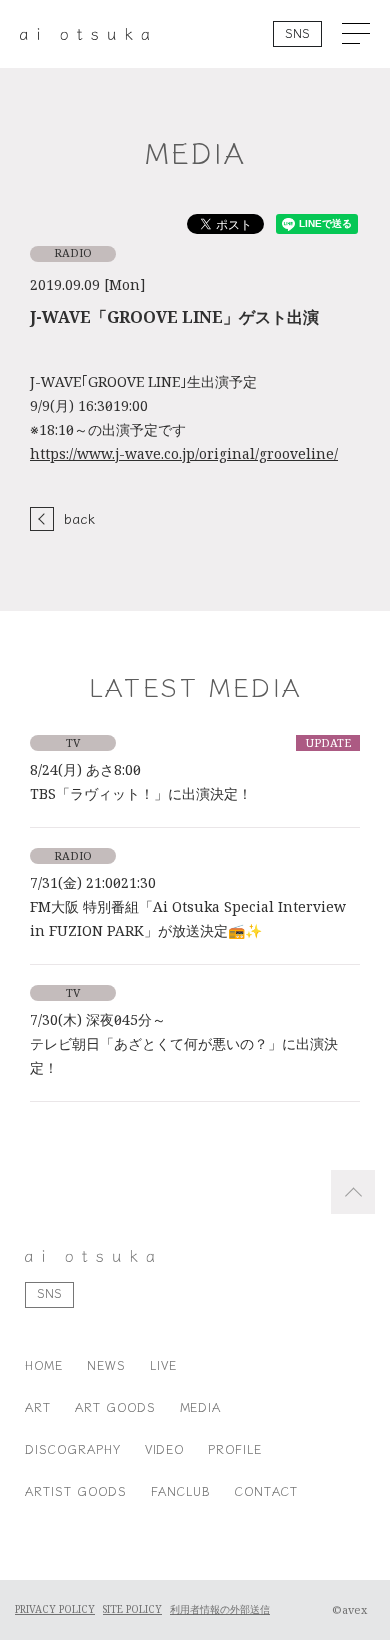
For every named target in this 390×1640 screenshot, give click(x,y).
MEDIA (201, 1406)
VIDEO (165, 1448)
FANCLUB (181, 1490)
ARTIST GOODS (76, 1490)
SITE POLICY (132, 1610)
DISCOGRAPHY (73, 1448)
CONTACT (266, 1490)
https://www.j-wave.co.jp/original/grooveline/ (184, 454)
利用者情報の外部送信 (220, 1610)
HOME (44, 1364)
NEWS (106, 1364)
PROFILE (235, 1448)
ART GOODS (115, 1406)
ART (38, 1406)
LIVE (163, 1364)
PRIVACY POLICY (55, 1610)
